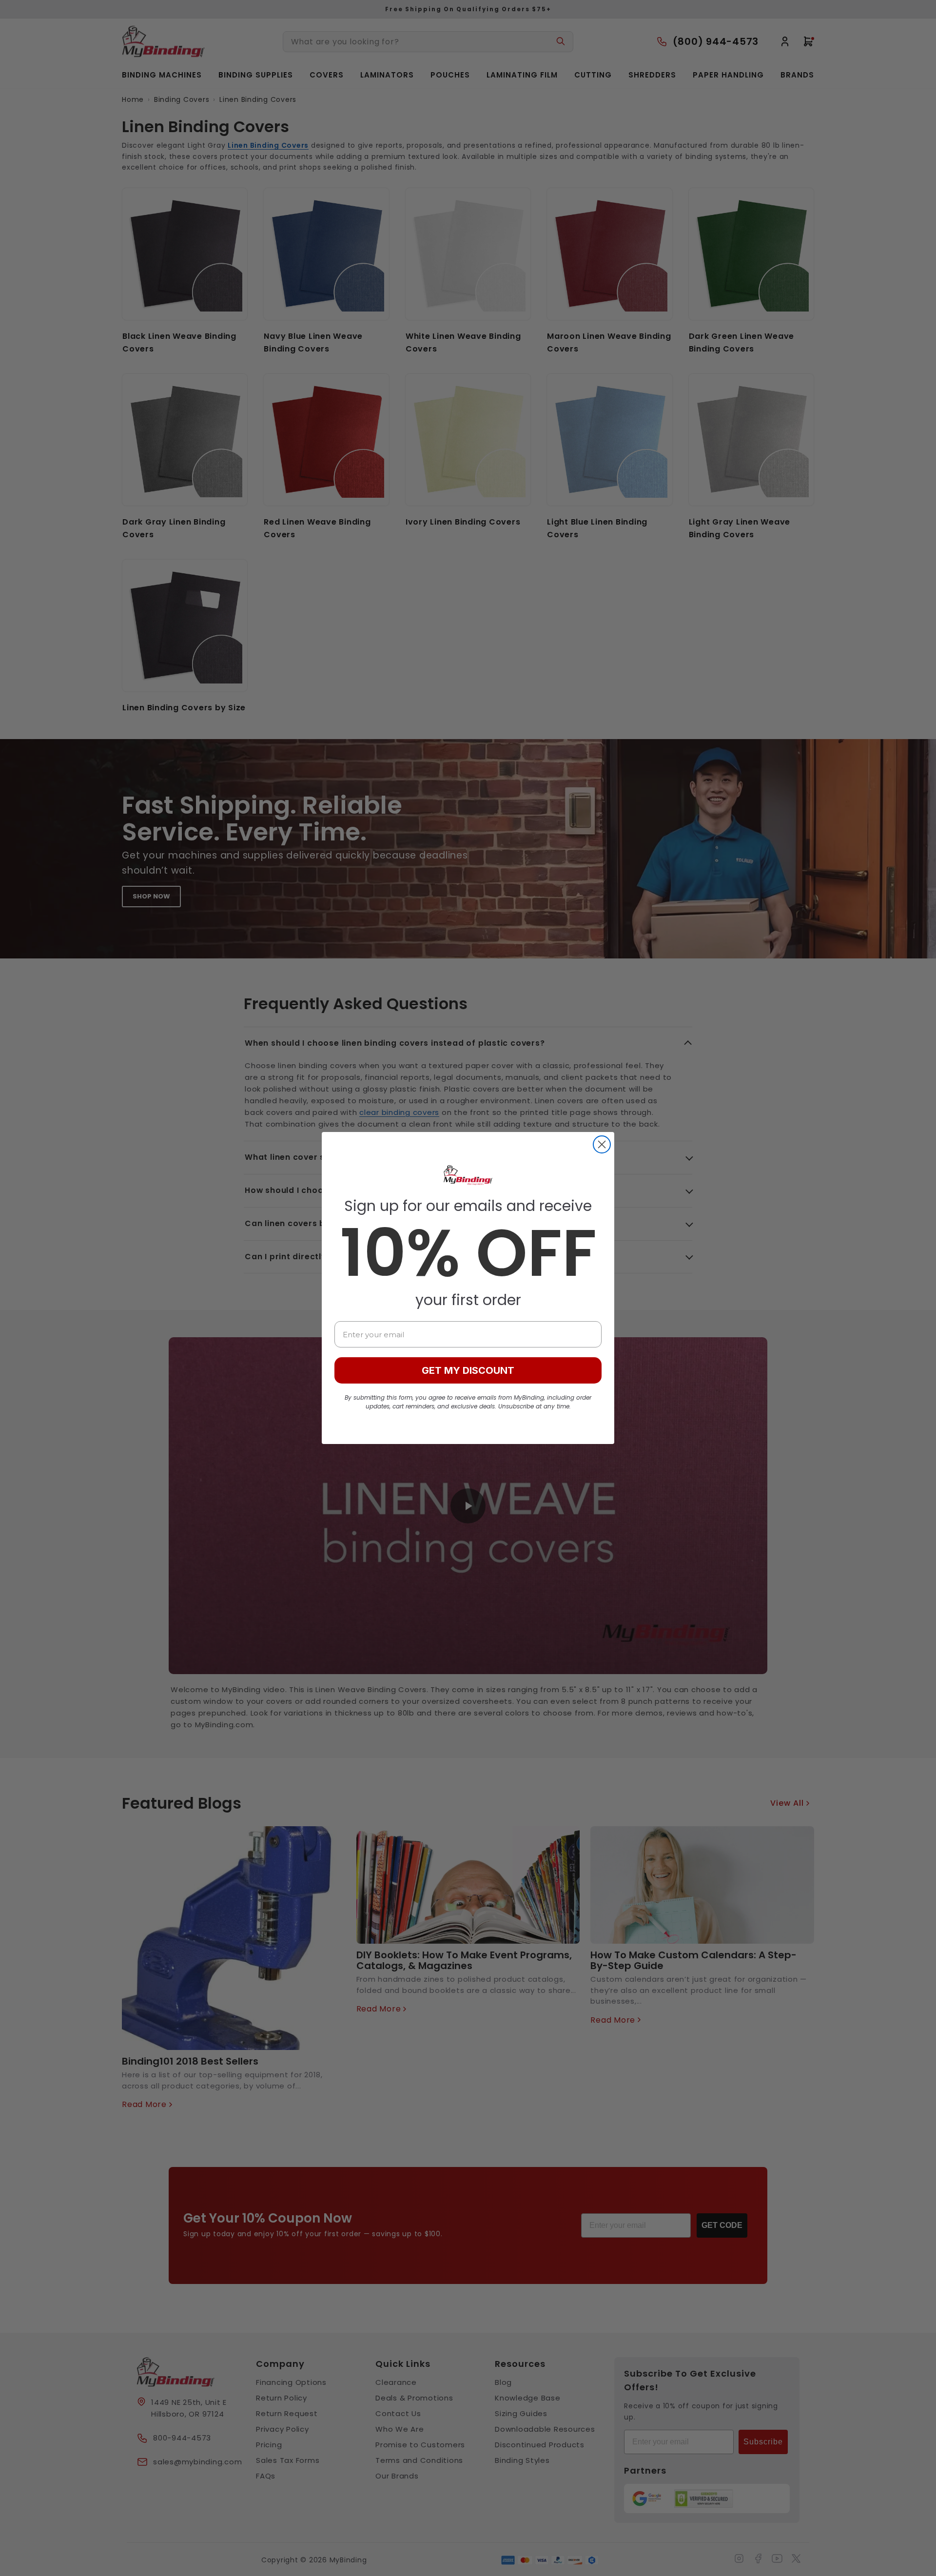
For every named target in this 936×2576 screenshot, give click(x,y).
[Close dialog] (602, 1144)
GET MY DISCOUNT (468, 1370)
